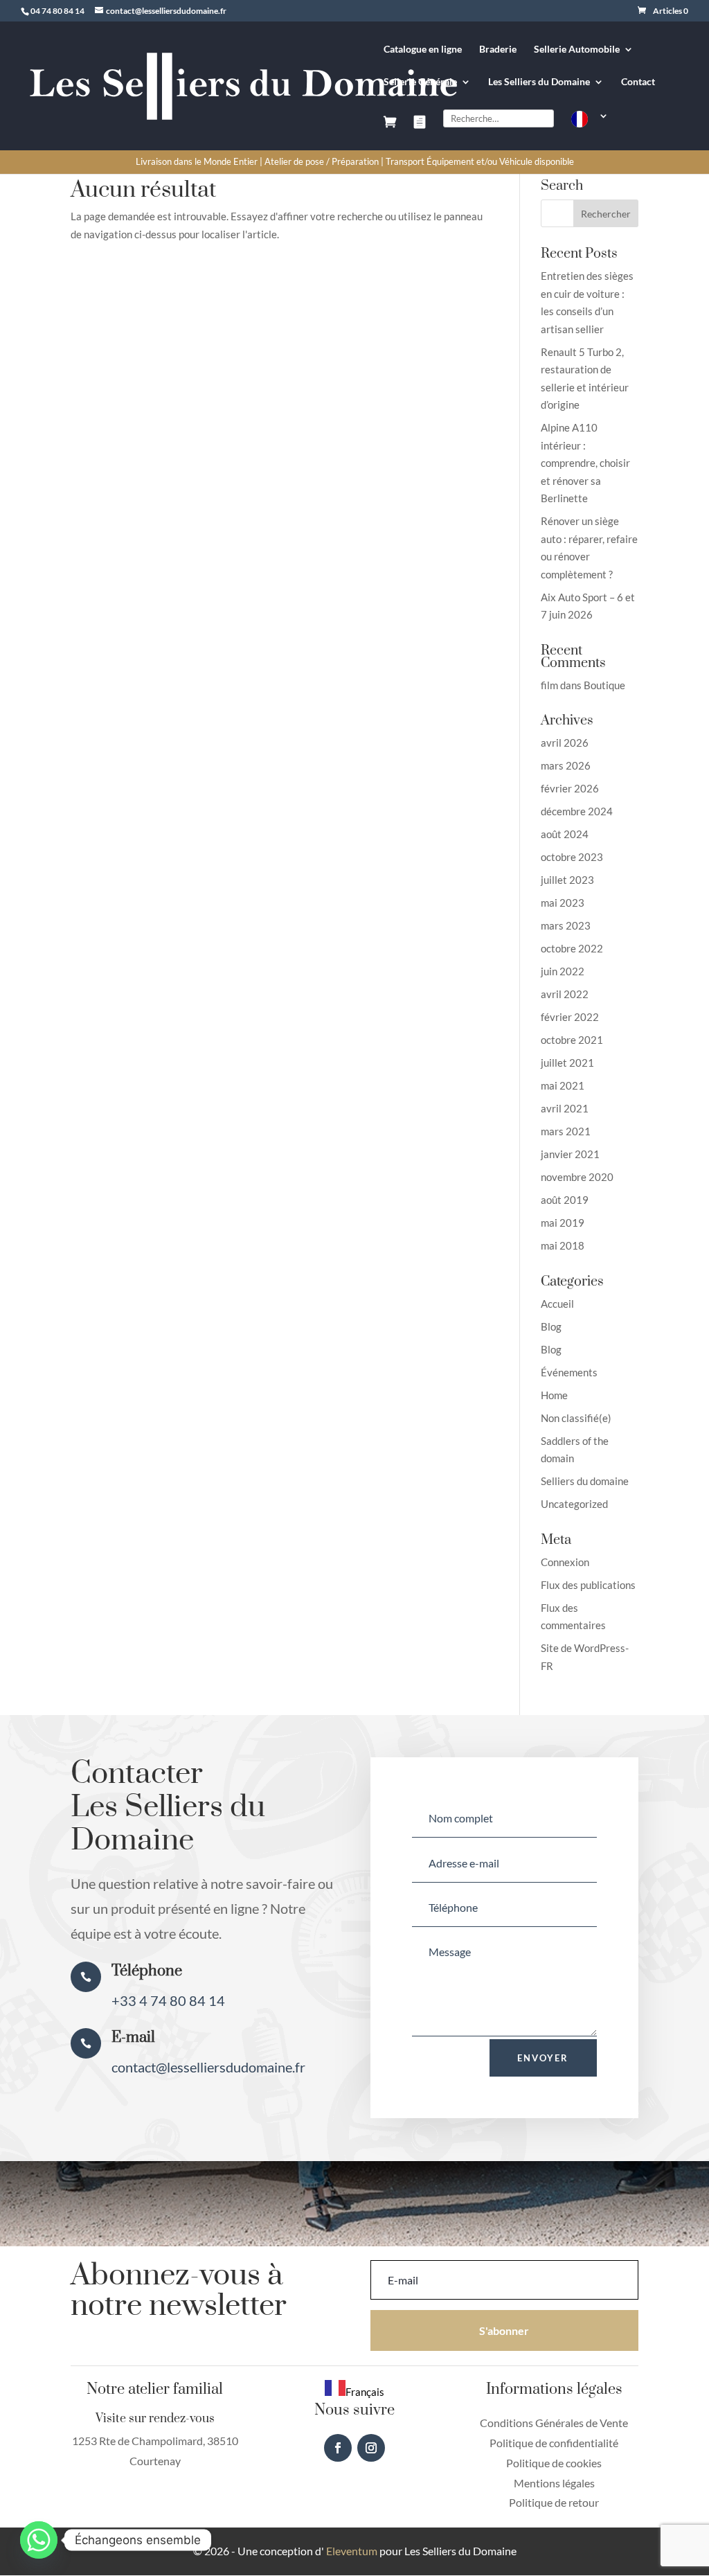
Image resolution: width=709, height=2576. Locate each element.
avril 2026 (565, 743)
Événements (569, 1372)
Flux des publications (588, 1585)
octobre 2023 (572, 857)
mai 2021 (563, 1085)
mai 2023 (563, 903)
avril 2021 (565, 1108)
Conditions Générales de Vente (554, 2423)
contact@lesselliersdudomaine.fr (208, 2067)
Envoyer (543, 2058)
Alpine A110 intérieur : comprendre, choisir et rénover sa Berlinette (585, 463)
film (549, 685)
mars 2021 (566, 1131)
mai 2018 (563, 1245)
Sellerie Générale (420, 82)
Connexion (565, 1562)
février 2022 (570, 1017)
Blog (551, 1326)
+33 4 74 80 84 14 (168, 2000)
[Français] (590, 131)
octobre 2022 (572, 948)
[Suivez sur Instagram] (371, 2448)
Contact (638, 82)
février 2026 (570, 788)
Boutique (604, 685)
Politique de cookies (554, 2463)
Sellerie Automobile (577, 50)
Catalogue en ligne (423, 50)
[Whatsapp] (39, 2540)
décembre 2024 (577, 811)
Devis (420, 133)
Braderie (498, 50)
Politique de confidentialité (554, 2443)
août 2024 (565, 834)
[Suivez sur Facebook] (338, 2448)
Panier (390, 133)
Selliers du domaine (585, 1481)
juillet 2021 (567, 1063)
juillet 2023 (567, 880)
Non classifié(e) (576, 1418)
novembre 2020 (577, 1177)
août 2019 (565, 1200)
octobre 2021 (572, 1040)
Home (554, 1395)
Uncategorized (574, 1504)
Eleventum (351, 2551)
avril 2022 (565, 994)
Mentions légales (554, 2483)
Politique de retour (554, 2502)
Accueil (557, 1304)
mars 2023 (566, 925)
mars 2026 (566, 765)
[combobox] (354, 2390)
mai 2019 (563, 1223)
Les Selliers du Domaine (539, 82)
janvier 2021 (570, 1154)
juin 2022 (563, 971)
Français (365, 2392)
